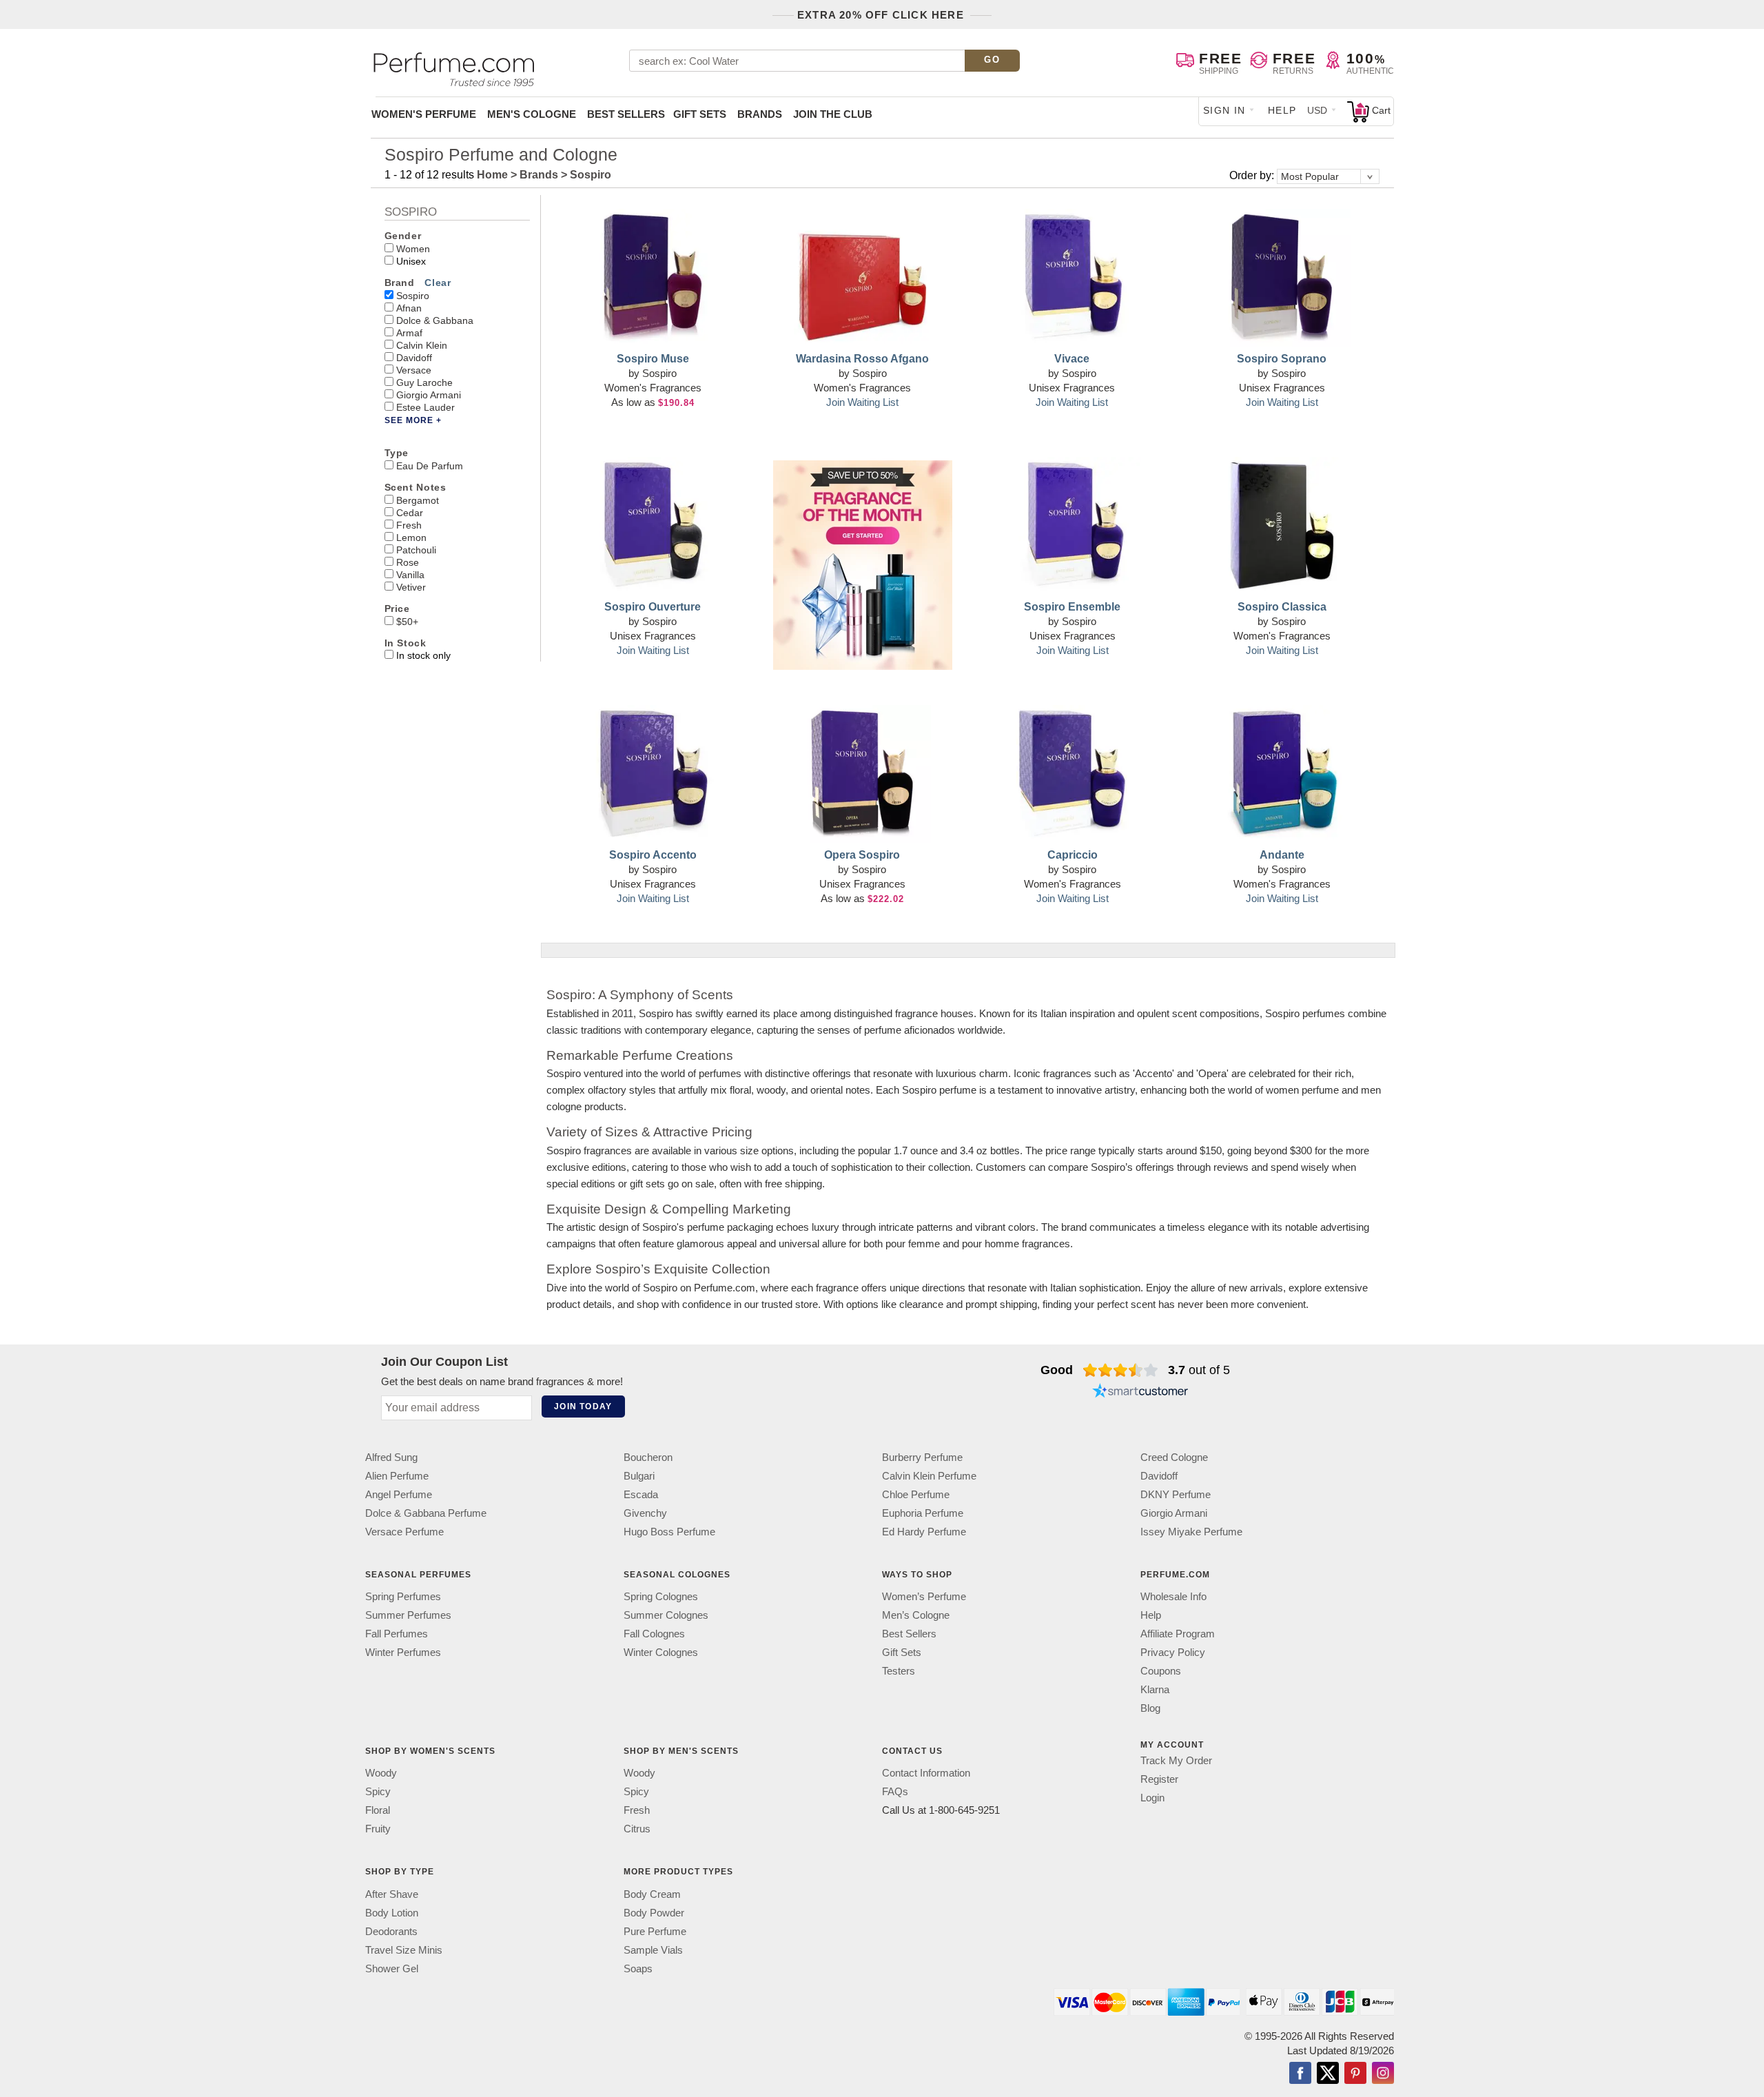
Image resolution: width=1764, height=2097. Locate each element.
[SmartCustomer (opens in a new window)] (1140, 1392)
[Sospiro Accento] (653, 774)
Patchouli (416, 550)
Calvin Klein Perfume (929, 1476)
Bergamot (418, 500)
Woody (381, 1773)
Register (1159, 1779)
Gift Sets (700, 114)
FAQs (895, 1792)
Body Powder (654, 1913)
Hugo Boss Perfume (669, 1532)
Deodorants (391, 1931)
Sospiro (413, 296)
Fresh (409, 525)
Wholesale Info (1173, 1596)
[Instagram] (1383, 2074)
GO (992, 60)
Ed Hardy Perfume (924, 1532)
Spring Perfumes (403, 1596)
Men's (532, 114)
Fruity (378, 1829)
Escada (641, 1494)
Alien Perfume (397, 1476)
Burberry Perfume (922, 1457)
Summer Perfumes (408, 1615)
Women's (424, 114)
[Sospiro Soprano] (1282, 278)
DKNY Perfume (1176, 1494)
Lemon (411, 538)
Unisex (411, 261)
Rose (408, 562)
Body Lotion (392, 1913)
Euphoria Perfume (923, 1513)
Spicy (378, 1792)
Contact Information (926, 1773)
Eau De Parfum (430, 466)
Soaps (638, 1968)
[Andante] (1282, 774)
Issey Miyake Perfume (1191, 1532)
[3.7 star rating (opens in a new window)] (1121, 1370)
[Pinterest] (1355, 2074)
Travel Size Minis (404, 1950)
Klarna (1155, 1689)
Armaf (409, 333)
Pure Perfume (655, 1931)
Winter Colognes (661, 1652)
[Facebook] (1300, 2074)
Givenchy (645, 1513)
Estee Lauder (425, 407)
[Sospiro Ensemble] (1072, 526)
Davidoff (414, 358)
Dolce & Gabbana (435, 320)
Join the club (833, 114)
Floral (378, 1811)
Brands (760, 114)
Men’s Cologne (916, 1615)
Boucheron (648, 1457)
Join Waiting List (862, 402)
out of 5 (1199, 1370)
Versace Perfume (404, 1532)
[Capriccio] (1072, 774)
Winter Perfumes (403, 1652)
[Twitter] (1328, 2074)
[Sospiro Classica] (1282, 526)
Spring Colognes (661, 1596)
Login (1152, 1798)
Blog (1150, 1708)
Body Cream (652, 1894)
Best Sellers (626, 114)
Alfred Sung (391, 1457)
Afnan (409, 308)
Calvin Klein (422, 345)
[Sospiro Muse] (653, 278)
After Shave (392, 1894)
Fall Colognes (654, 1634)
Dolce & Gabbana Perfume (426, 1513)
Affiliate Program (1178, 1634)
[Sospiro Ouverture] (653, 526)
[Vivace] (1072, 278)
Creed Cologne (1174, 1457)
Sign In (1224, 110)
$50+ (407, 622)
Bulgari (639, 1476)
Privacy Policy (1173, 1652)
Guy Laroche (424, 382)
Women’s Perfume (924, 1596)
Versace (414, 370)
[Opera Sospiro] (863, 774)
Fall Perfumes (397, 1634)
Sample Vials (653, 1950)
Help (1282, 110)
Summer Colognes (666, 1615)
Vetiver (411, 587)
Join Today (583, 1406)
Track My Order (1176, 1760)
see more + (413, 420)
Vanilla (410, 575)
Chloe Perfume (916, 1494)
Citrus (637, 1829)
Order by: (1253, 175)
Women (413, 249)
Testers (899, 1671)
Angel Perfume (399, 1494)
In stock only (423, 655)
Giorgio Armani (429, 395)
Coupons (1161, 1671)
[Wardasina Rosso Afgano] (863, 278)
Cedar (410, 513)
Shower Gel (392, 1968)
